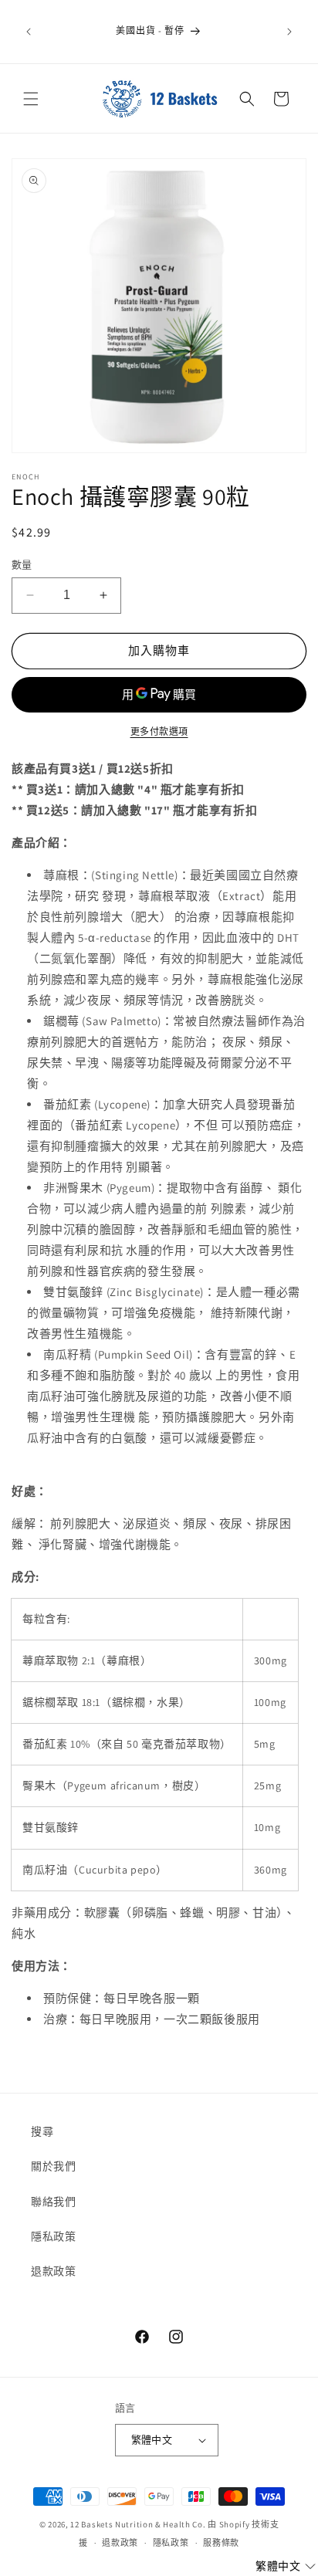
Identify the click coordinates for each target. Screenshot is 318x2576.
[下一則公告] (289, 32)
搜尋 (42, 2131)
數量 (22, 565)
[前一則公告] (29, 32)
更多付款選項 (159, 731)
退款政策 (53, 2271)
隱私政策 (53, 2236)
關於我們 (53, 2166)
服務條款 (221, 2543)
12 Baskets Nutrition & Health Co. (138, 2524)
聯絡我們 (53, 2202)
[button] (31, 99)
